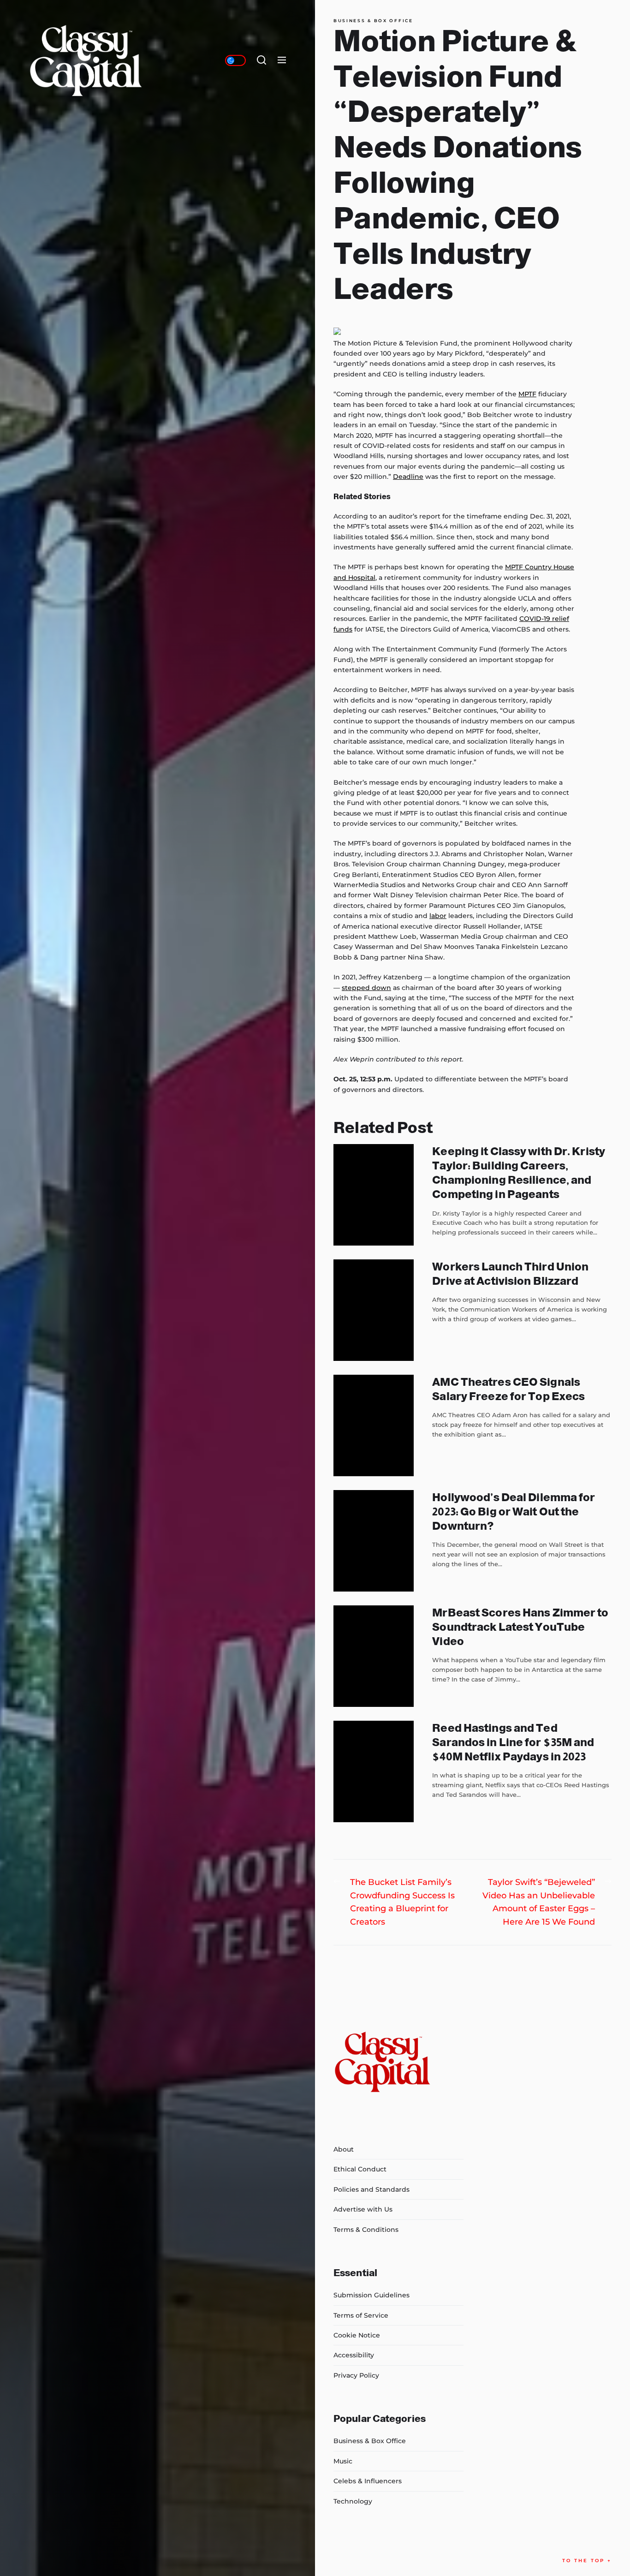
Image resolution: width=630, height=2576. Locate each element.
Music (343, 2461)
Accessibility (354, 2355)
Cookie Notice (357, 2335)
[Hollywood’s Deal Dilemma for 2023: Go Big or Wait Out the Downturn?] (374, 1541)
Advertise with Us (363, 2209)
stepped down (366, 988)
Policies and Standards (371, 2189)
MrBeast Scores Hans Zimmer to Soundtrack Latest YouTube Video (520, 1627)
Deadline (408, 477)
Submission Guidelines (371, 2295)
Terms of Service (361, 2315)
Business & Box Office (373, 21)
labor (438, 916)
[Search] (262, 60)
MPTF (527, 394)
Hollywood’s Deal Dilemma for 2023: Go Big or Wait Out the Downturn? (514, 1512)
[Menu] (282, 60)
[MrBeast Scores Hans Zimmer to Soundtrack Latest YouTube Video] (374, 1656)
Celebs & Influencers (368, 2481)
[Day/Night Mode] (235, 60)
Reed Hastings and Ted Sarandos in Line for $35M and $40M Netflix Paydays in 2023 (513, 1742)
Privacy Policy (356, 2375)
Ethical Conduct (360, 2169)
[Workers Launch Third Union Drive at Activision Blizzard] (374, 1310)
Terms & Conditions (366, 2230)
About (344, 2149)
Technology (353, 2501)
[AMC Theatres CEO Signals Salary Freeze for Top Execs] (374, 1425)
